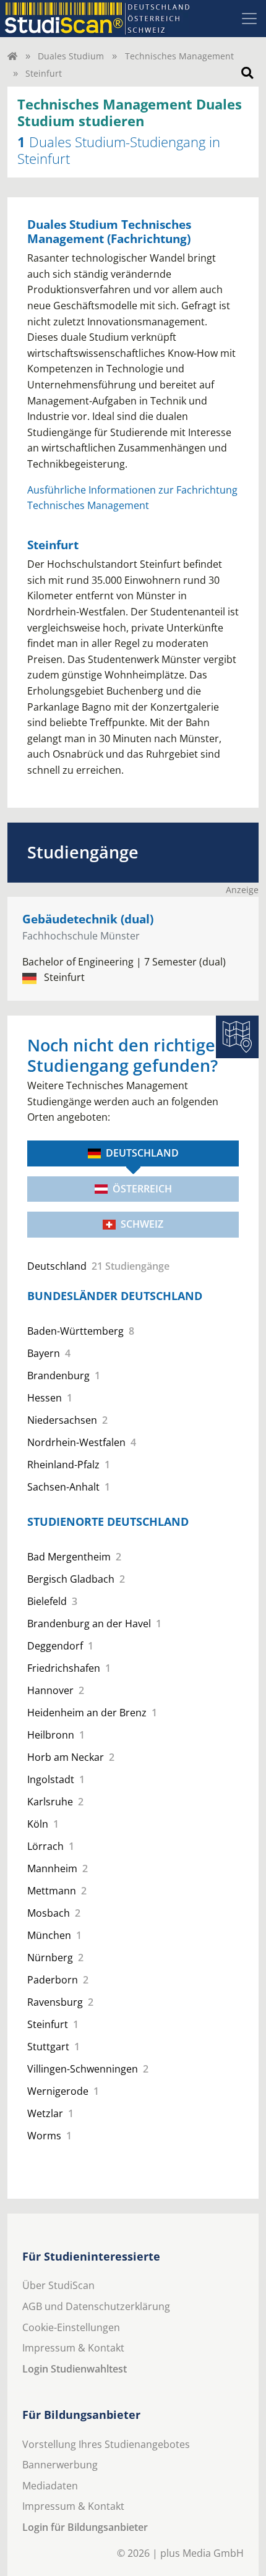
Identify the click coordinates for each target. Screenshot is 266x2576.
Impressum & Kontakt (73, 2348)
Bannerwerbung (60, 2465)
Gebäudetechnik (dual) (88, 919)
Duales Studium (71, 56)
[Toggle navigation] (249, 19)
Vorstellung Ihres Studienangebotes (106, 2444)
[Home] (12, 56)
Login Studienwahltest (75, 2369)
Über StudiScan (58, 2285)
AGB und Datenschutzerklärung (96, 2306)
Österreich (142, 1189)
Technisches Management (179, 56)
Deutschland (142, 1153)
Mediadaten (50, 2486)
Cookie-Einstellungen (71, 2327)
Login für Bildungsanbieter (85, 2527)
